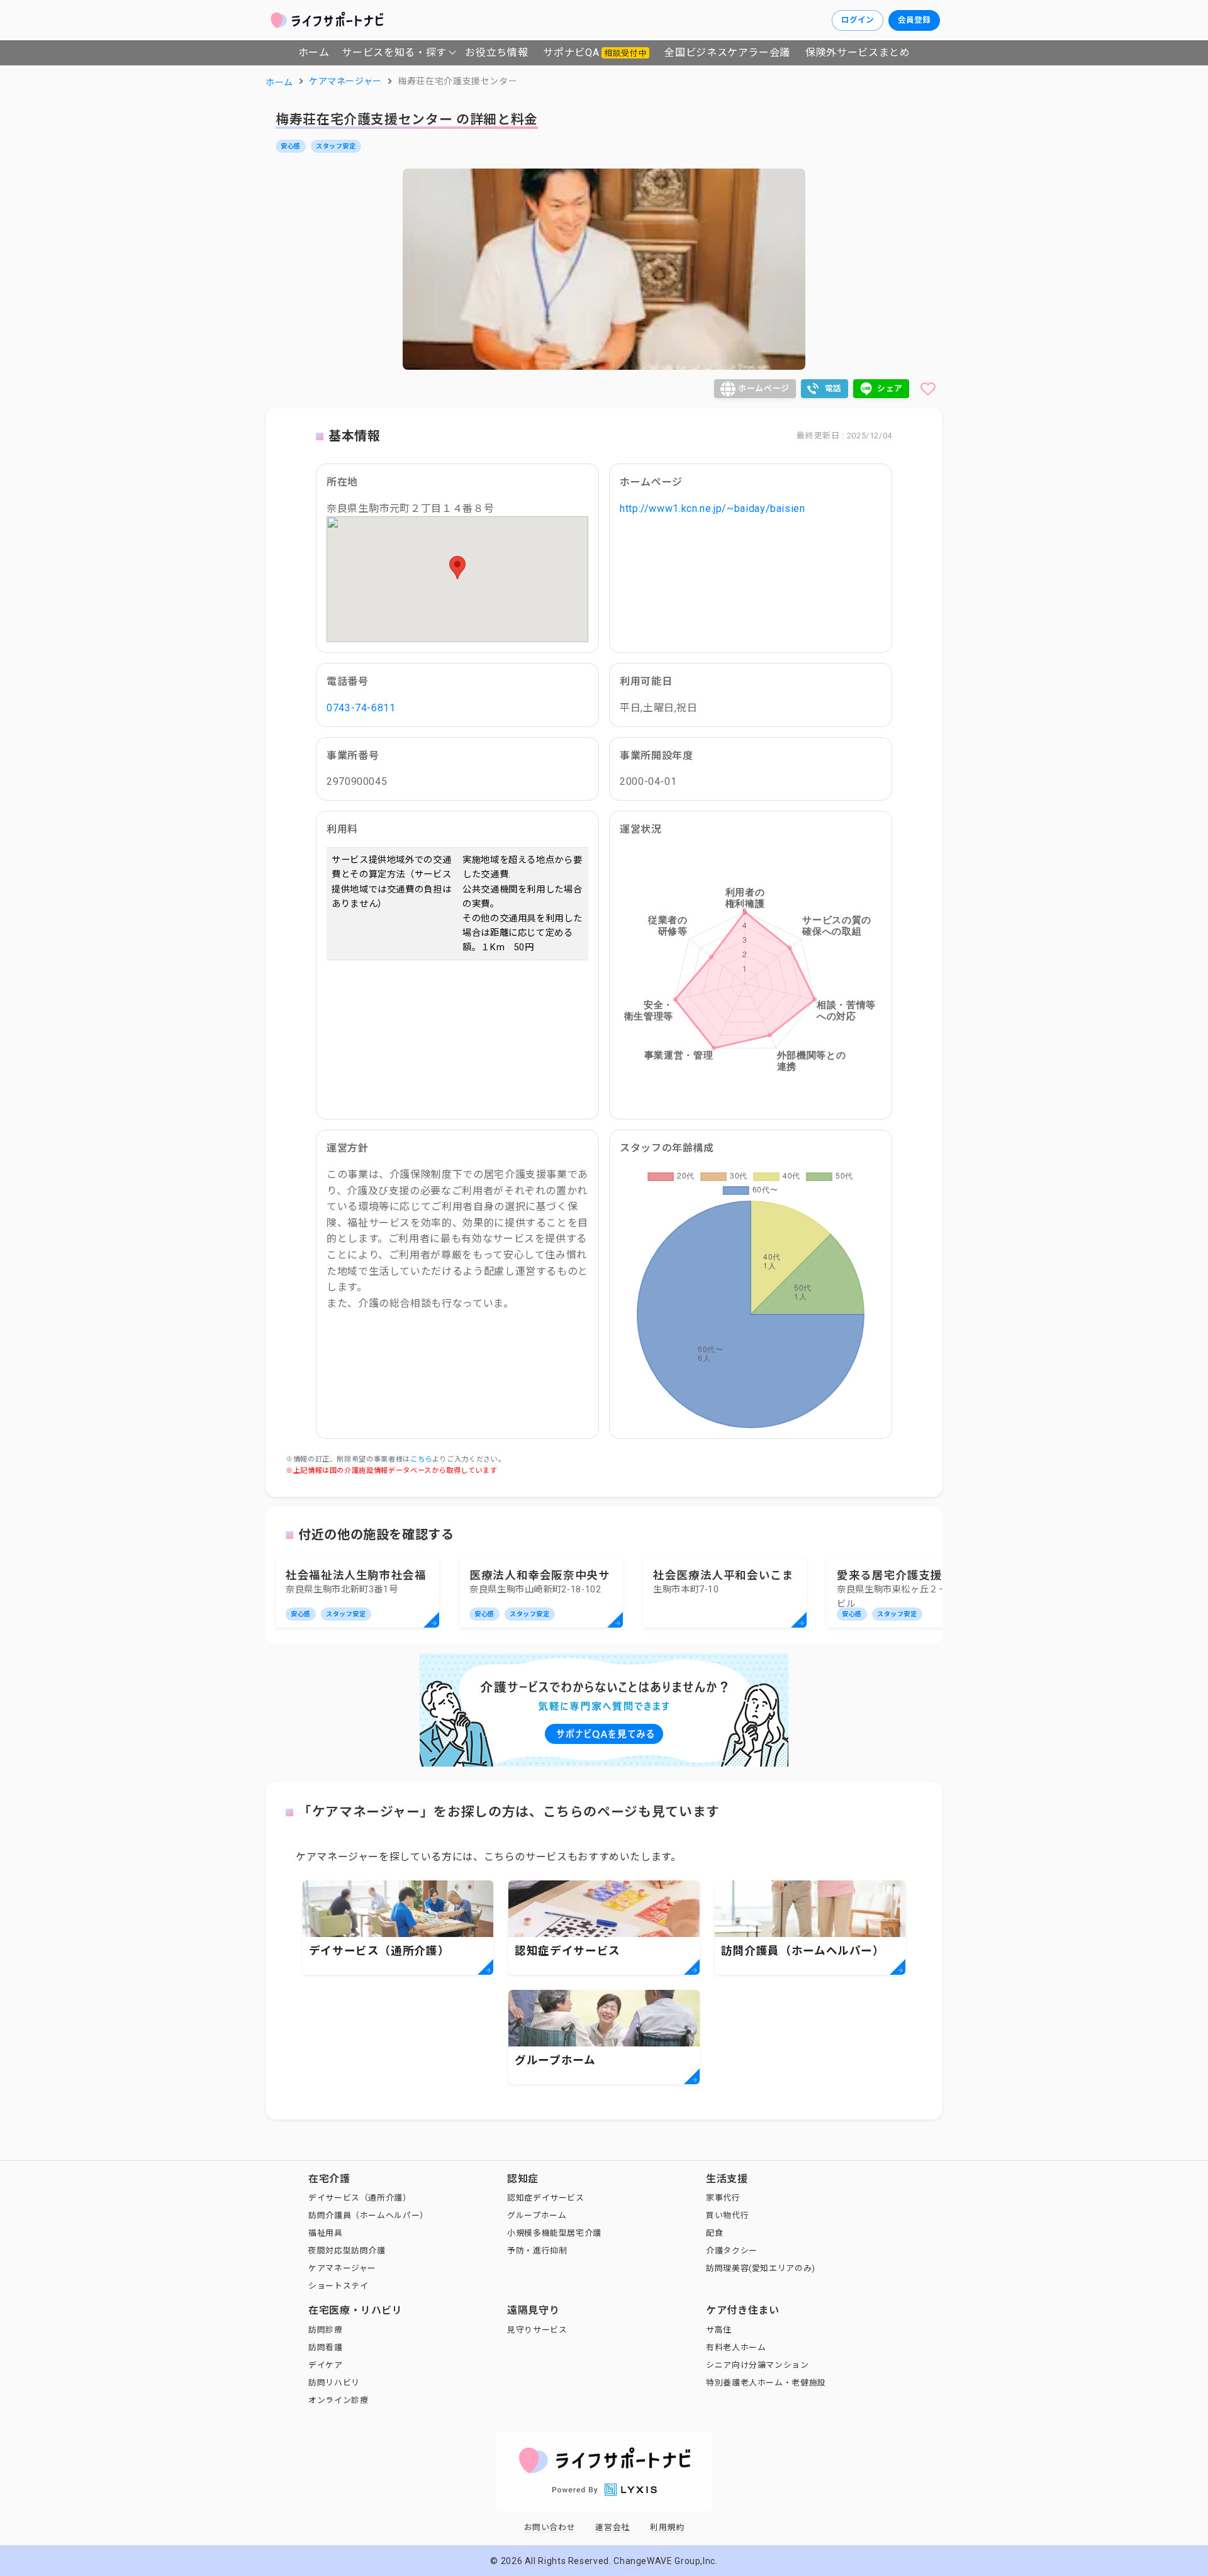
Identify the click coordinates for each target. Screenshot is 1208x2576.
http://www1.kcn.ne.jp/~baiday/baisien (713, 508)
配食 (714, 2233)
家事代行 (723, 2198)
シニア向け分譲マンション (758, 2365)
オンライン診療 (338, 2400)
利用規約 (667, 2527)
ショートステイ (338, 2286)
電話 (833, 388)
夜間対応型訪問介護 (347, 2251)
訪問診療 (326, 2330)
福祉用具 (326, 2233)
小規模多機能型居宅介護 (554, 2233)
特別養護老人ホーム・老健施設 (766, 2383)
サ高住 (719, 2330)
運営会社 (612, 2527)
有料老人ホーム (736, 2347)
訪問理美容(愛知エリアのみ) (761, 2268)
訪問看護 (326, 2347)
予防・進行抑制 (537, 2251)
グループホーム (537, 2215)
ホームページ (764, 388)
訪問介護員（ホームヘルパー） (368, 2215)
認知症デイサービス (546, 2198)
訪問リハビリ (334, 2383)
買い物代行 (727, 2215)
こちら (421, 1459)
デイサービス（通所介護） (360, 2198)
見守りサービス (537, 2330)
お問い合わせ (550, 2527)
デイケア (326, 2365)
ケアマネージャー (342, 2268)
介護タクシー (732, 2251)
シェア (890, 388)
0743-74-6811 (361, 708)
